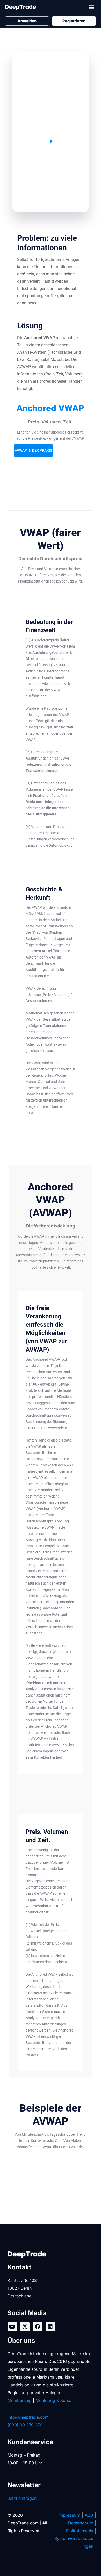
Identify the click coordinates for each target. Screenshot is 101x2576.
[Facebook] (38, 2327)
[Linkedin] (50, 2327)
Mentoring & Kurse (53, 2400)
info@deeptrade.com (28, 2417)
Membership (20, 2400)
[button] (92, 7)
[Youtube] (12, 2327)
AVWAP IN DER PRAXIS (33, 450)
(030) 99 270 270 (25, 2425)
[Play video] (51, 141)
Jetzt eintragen (22, 2498)
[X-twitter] (25, 2327)
